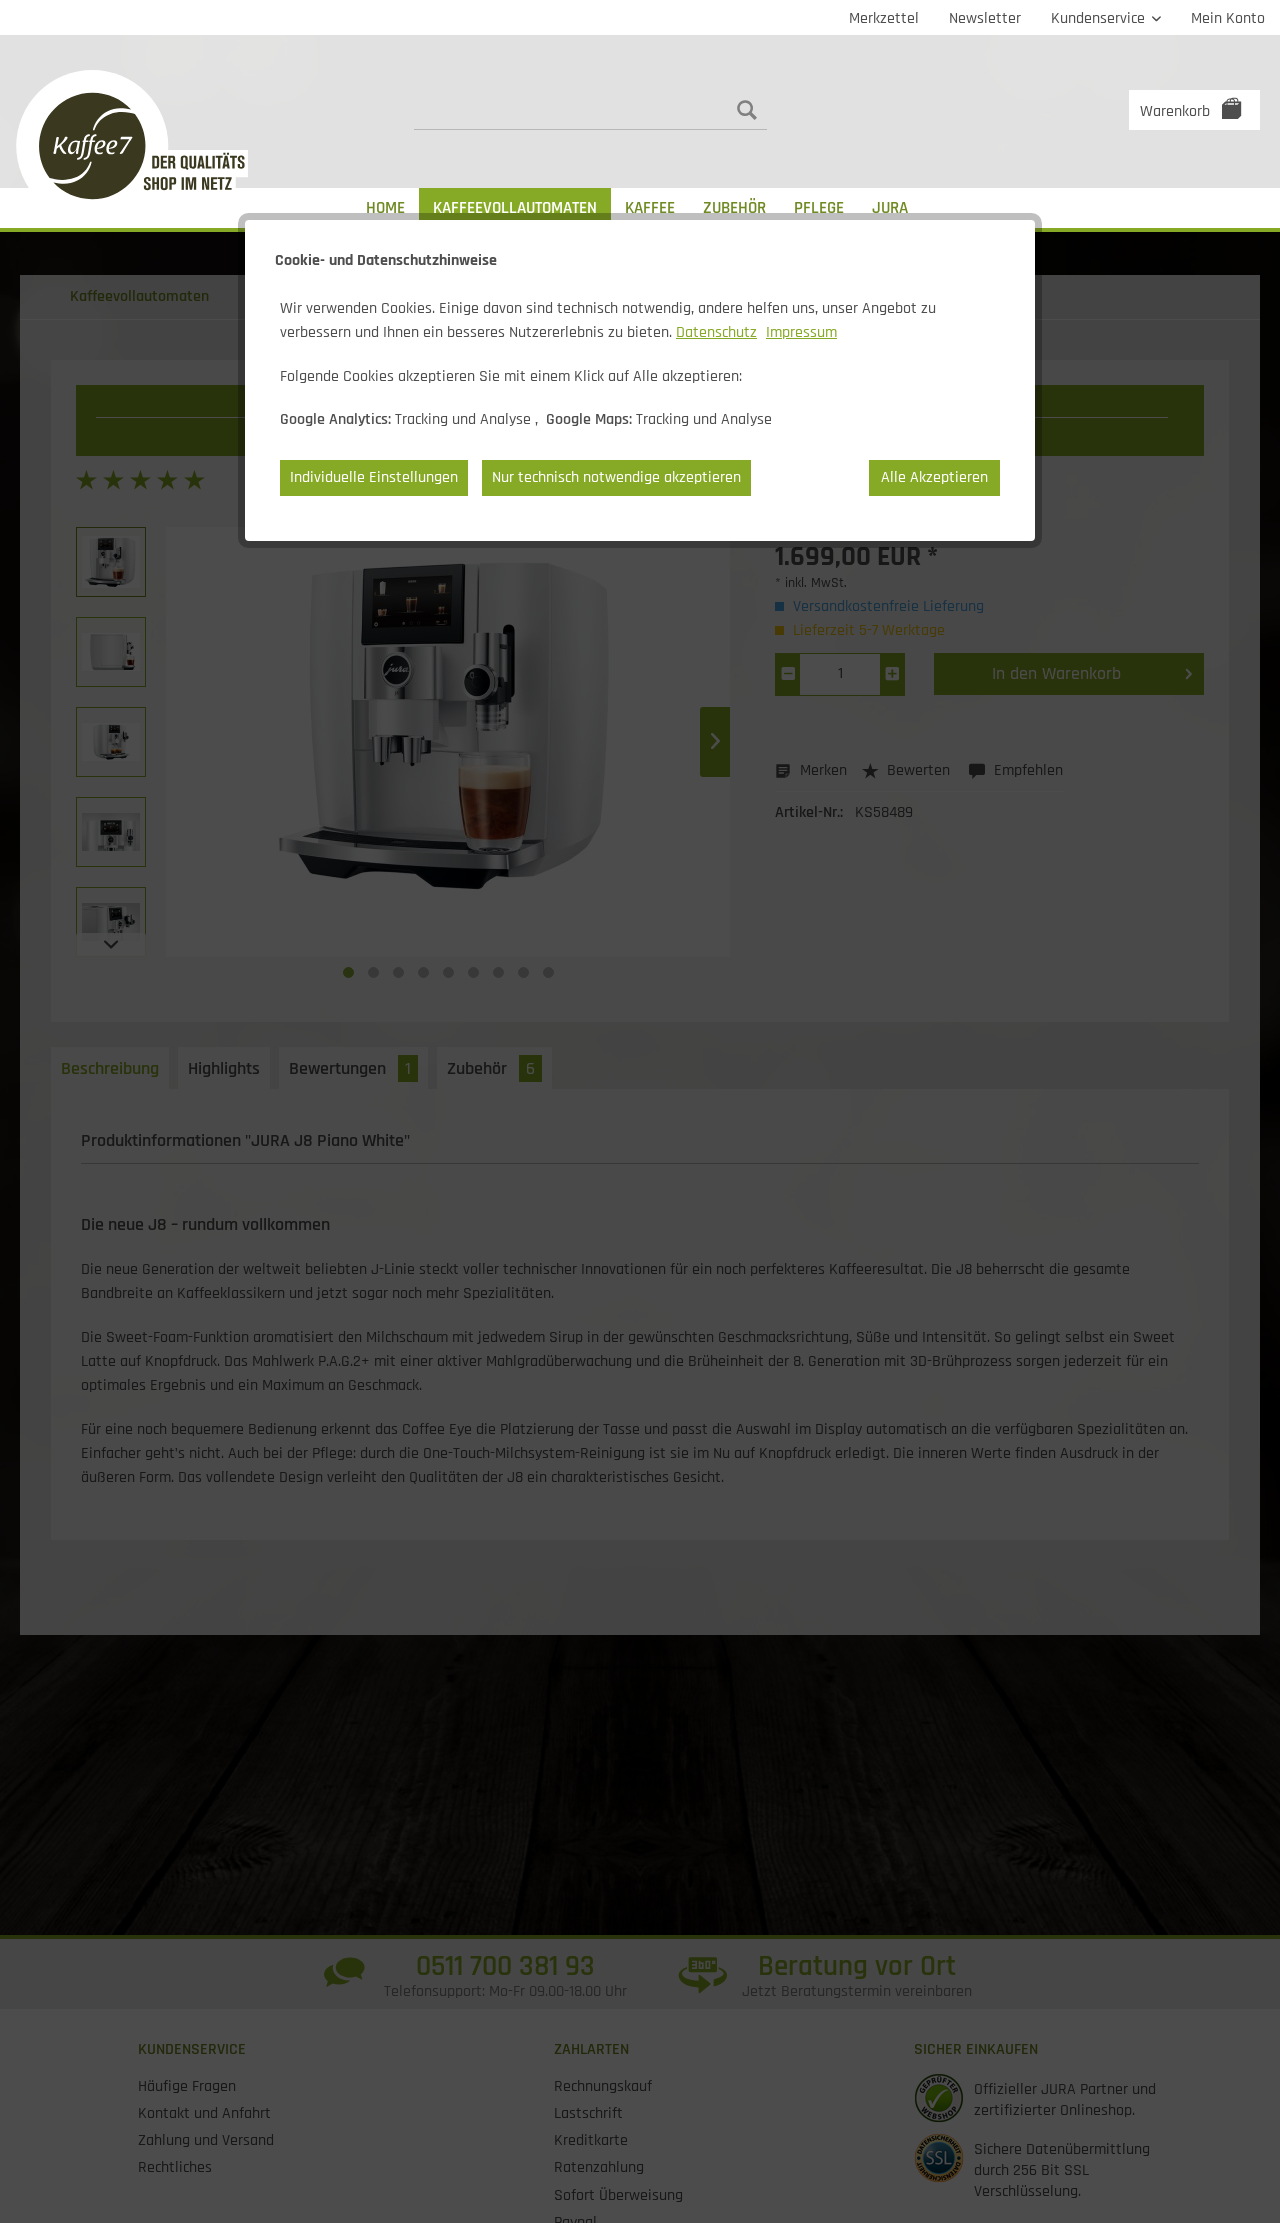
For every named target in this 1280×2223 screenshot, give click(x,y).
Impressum (801, 332)
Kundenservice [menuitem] (1100, 18)
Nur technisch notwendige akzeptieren (616, 477)
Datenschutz (716, 332)
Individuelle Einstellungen (374, 477)
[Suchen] (747, 110)
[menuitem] (884, 17)
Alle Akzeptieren (934, 477)
